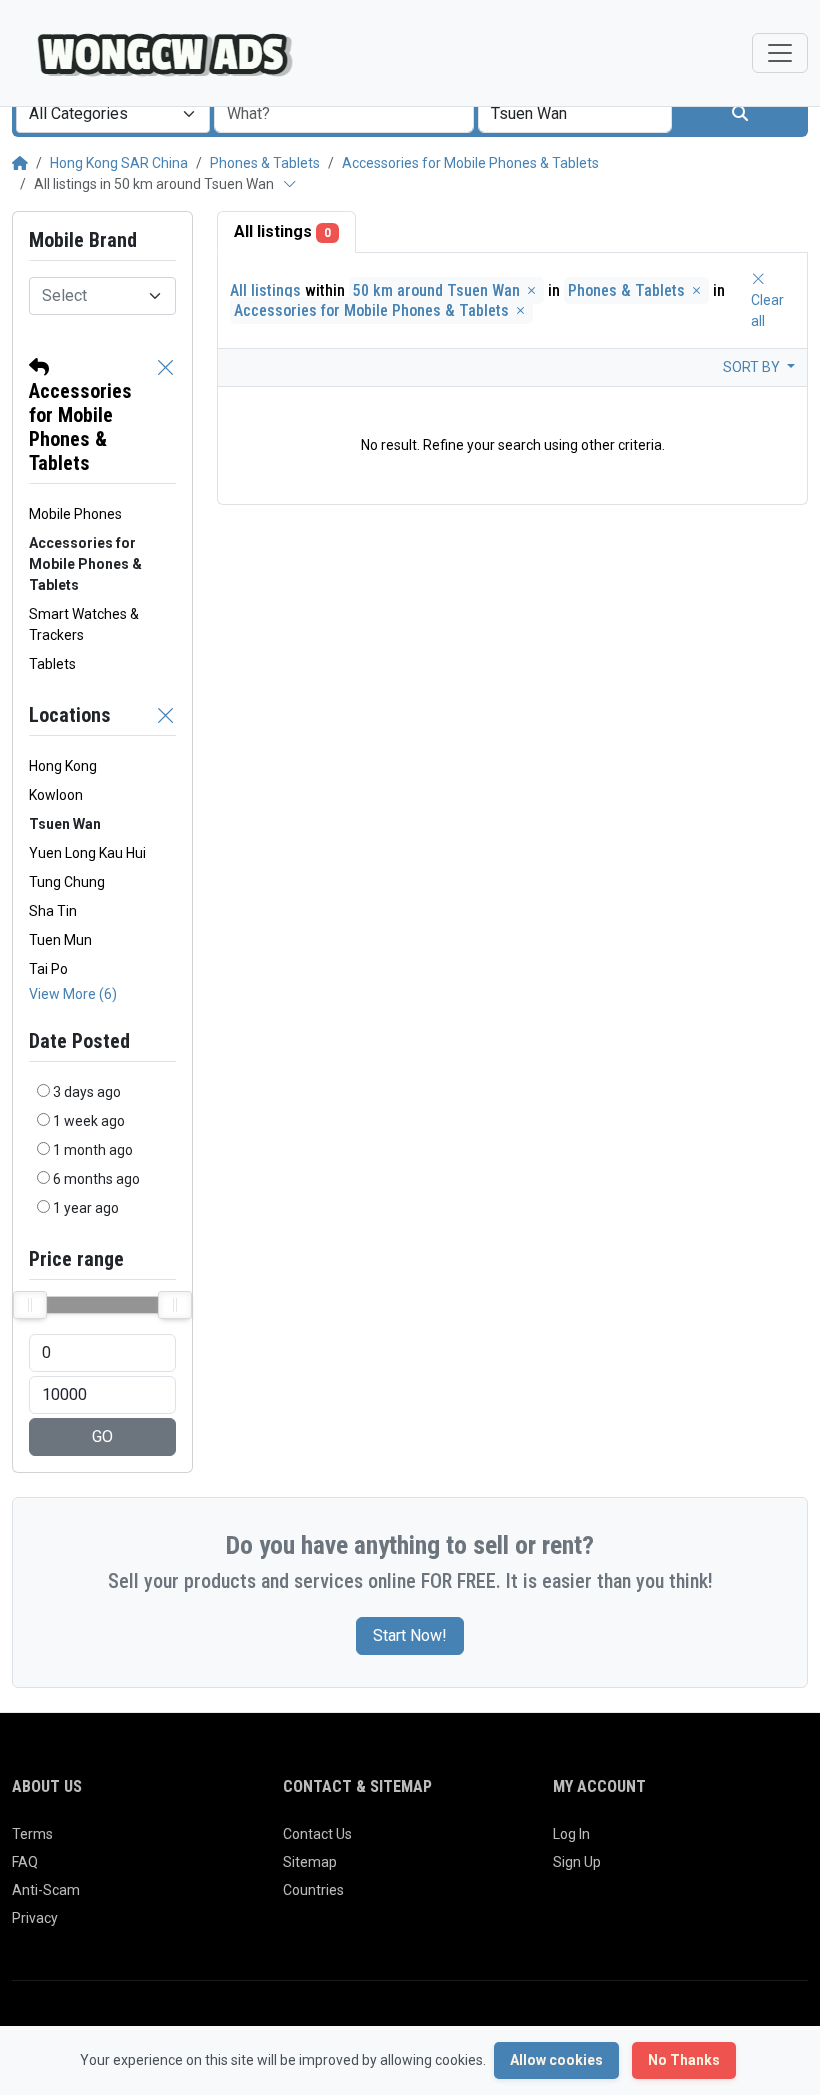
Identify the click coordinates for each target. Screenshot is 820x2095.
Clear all (767, 310)
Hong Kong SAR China (119, 163)
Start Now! (410, 1635)
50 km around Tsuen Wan (438, 290)
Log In (571, 1834)
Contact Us (317, 1834)
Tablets (52, 664)
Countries (313, 1890)
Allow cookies (556, 2060)
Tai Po (48, 969)
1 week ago (89, 1121)
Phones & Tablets (265, 163)
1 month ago (93, 1150)
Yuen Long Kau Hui (87, 853)
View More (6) (73, 994)
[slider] (30, 1305)
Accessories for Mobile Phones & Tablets (470, 163)
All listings (282, 231)
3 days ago (87, 1092)
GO (102, 1436)
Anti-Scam (46, 1890)
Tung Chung (67, 882)
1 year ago (86, 1208)
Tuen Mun (60, 940)
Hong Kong (63, 766)
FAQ (25, 1862)
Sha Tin (53, 911)
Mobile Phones (75, 514)
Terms (32, 1834)
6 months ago (96, 1179)
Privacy (35, 1918)
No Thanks (684, 2060)
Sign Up (577, 1862)
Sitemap (310, 1862)
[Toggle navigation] (780, 53)
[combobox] (113, 114)
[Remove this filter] (166, 415)
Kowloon (56, 795)
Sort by (753, 367)
